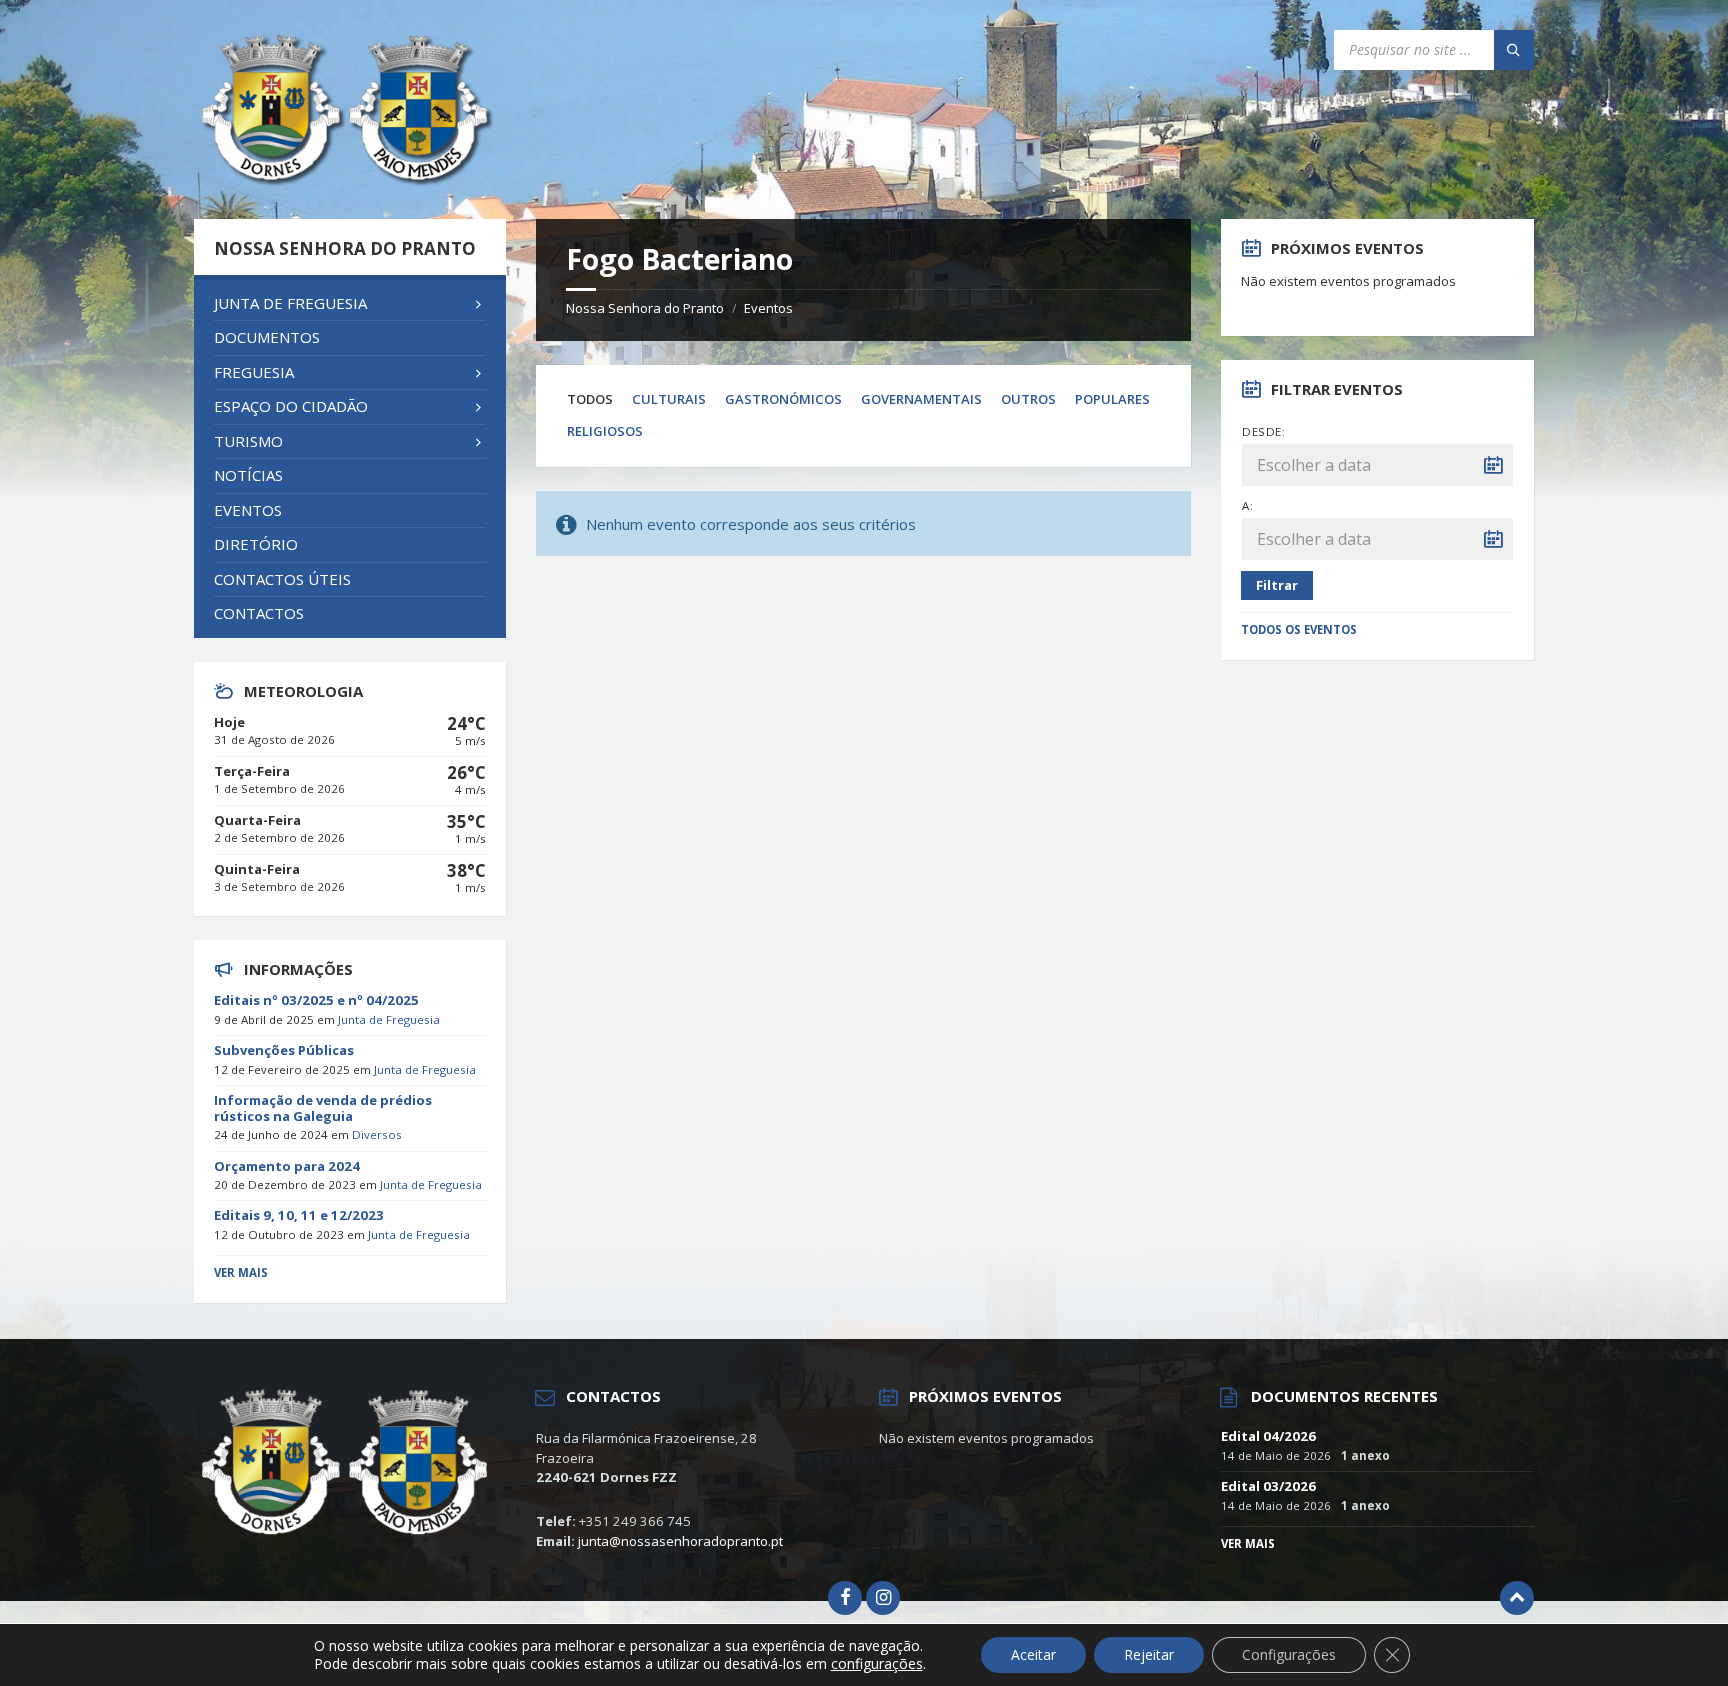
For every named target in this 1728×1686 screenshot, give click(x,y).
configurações (877, 1664)
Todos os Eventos (1299, 629)
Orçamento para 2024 (287, 1166)
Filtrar (1277, 585)
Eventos (768, 308)
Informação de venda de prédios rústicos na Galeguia (323, 1108)
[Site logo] (344, 180)
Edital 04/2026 (1268, 1436)
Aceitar (1033, 1654)
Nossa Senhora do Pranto (645, 308)
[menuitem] (350, 304)
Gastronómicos (783, 399)
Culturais (669, 399)
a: (1247, 505)
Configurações (1289, 1654)
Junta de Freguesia (389, 1019)
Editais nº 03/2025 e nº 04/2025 (316, 1000)
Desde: (1263, 431)
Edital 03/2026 (1268, 1486)
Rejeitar (1149, 1654)
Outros (1028, 399)
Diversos (377, 1134)
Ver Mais (241, 1272)
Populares (1112, 399)
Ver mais (1248, 1543)
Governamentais (921, 399)
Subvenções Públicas (284, 1050)
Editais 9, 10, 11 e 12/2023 (299, 1215)
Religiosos (605, 431)
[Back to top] (1517, 1598)
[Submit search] (1514, 50)
